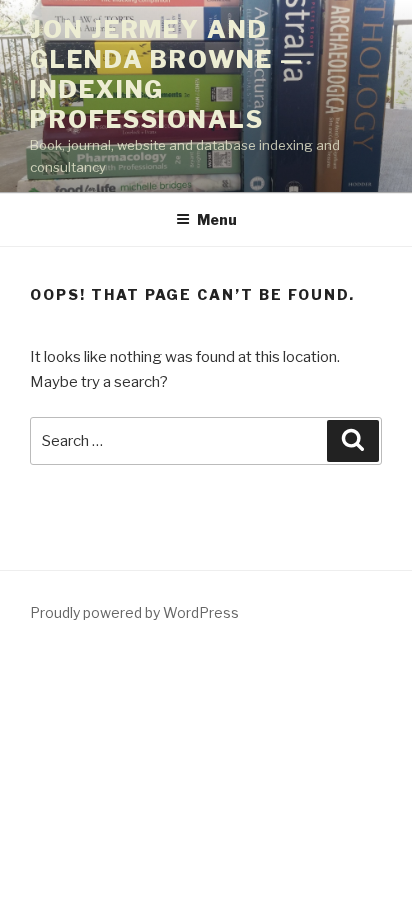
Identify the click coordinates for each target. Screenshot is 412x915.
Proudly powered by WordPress (134, 612)
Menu (217, 219)
